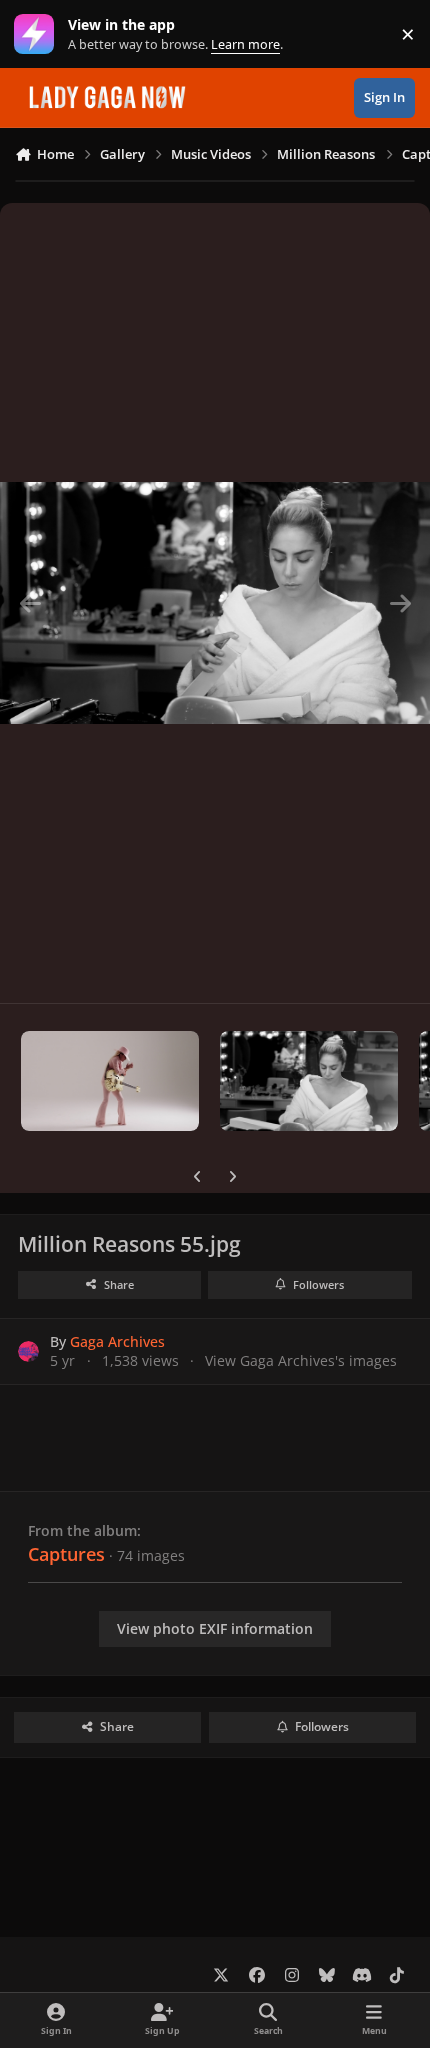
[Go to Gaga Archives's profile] (28, 1351)
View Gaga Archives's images (301, 1360)
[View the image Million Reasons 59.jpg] (110, 1081)
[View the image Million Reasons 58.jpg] (309, 1081)
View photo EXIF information (215, 1628)
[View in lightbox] (215, 603)
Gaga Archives (117, 1341)
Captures (66, 1554)
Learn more (38, 34)
